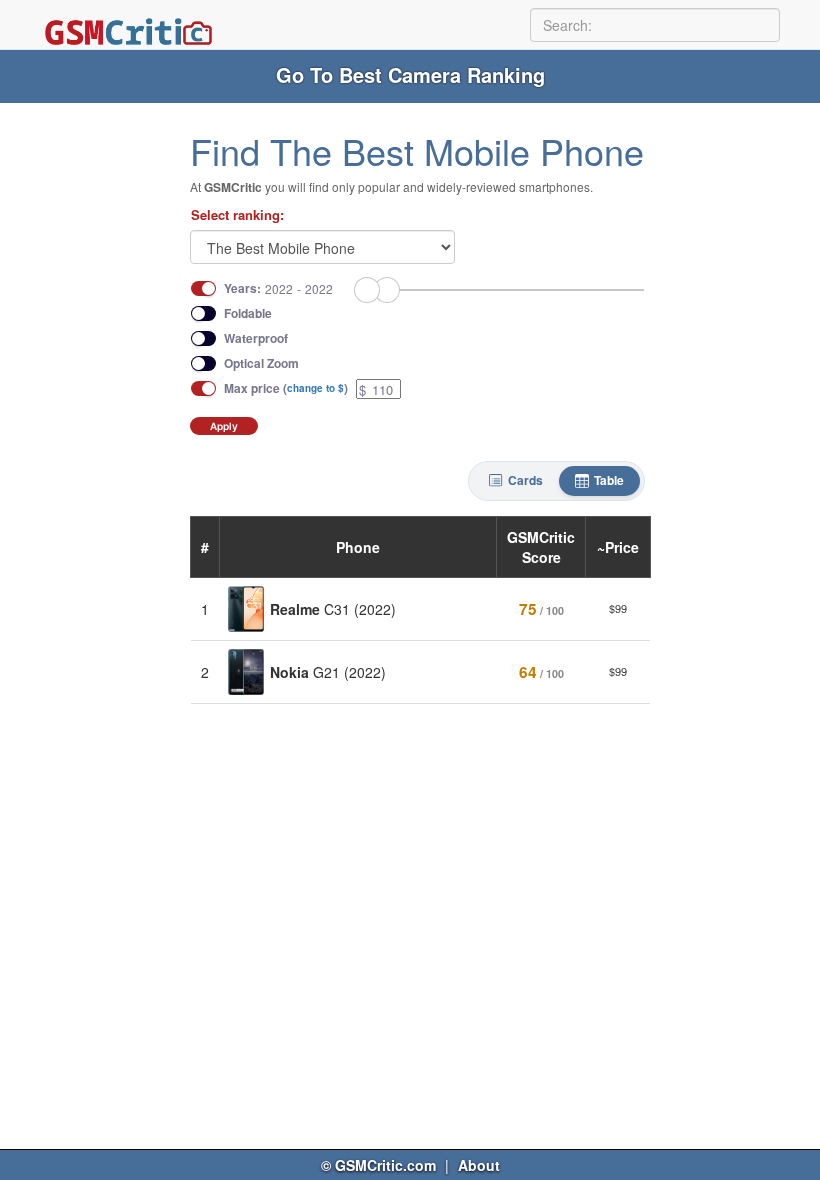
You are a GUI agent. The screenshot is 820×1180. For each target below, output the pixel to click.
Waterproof (256, 338)
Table (609, 480)
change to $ (315, 388)
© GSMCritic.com (378, 1165)
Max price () (286, 388)
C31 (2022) (333, 609)
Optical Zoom (261, 363)
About (479, 1165)
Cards (525, 480)
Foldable (248, 313)
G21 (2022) (328, 672)
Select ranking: (237, 215)
